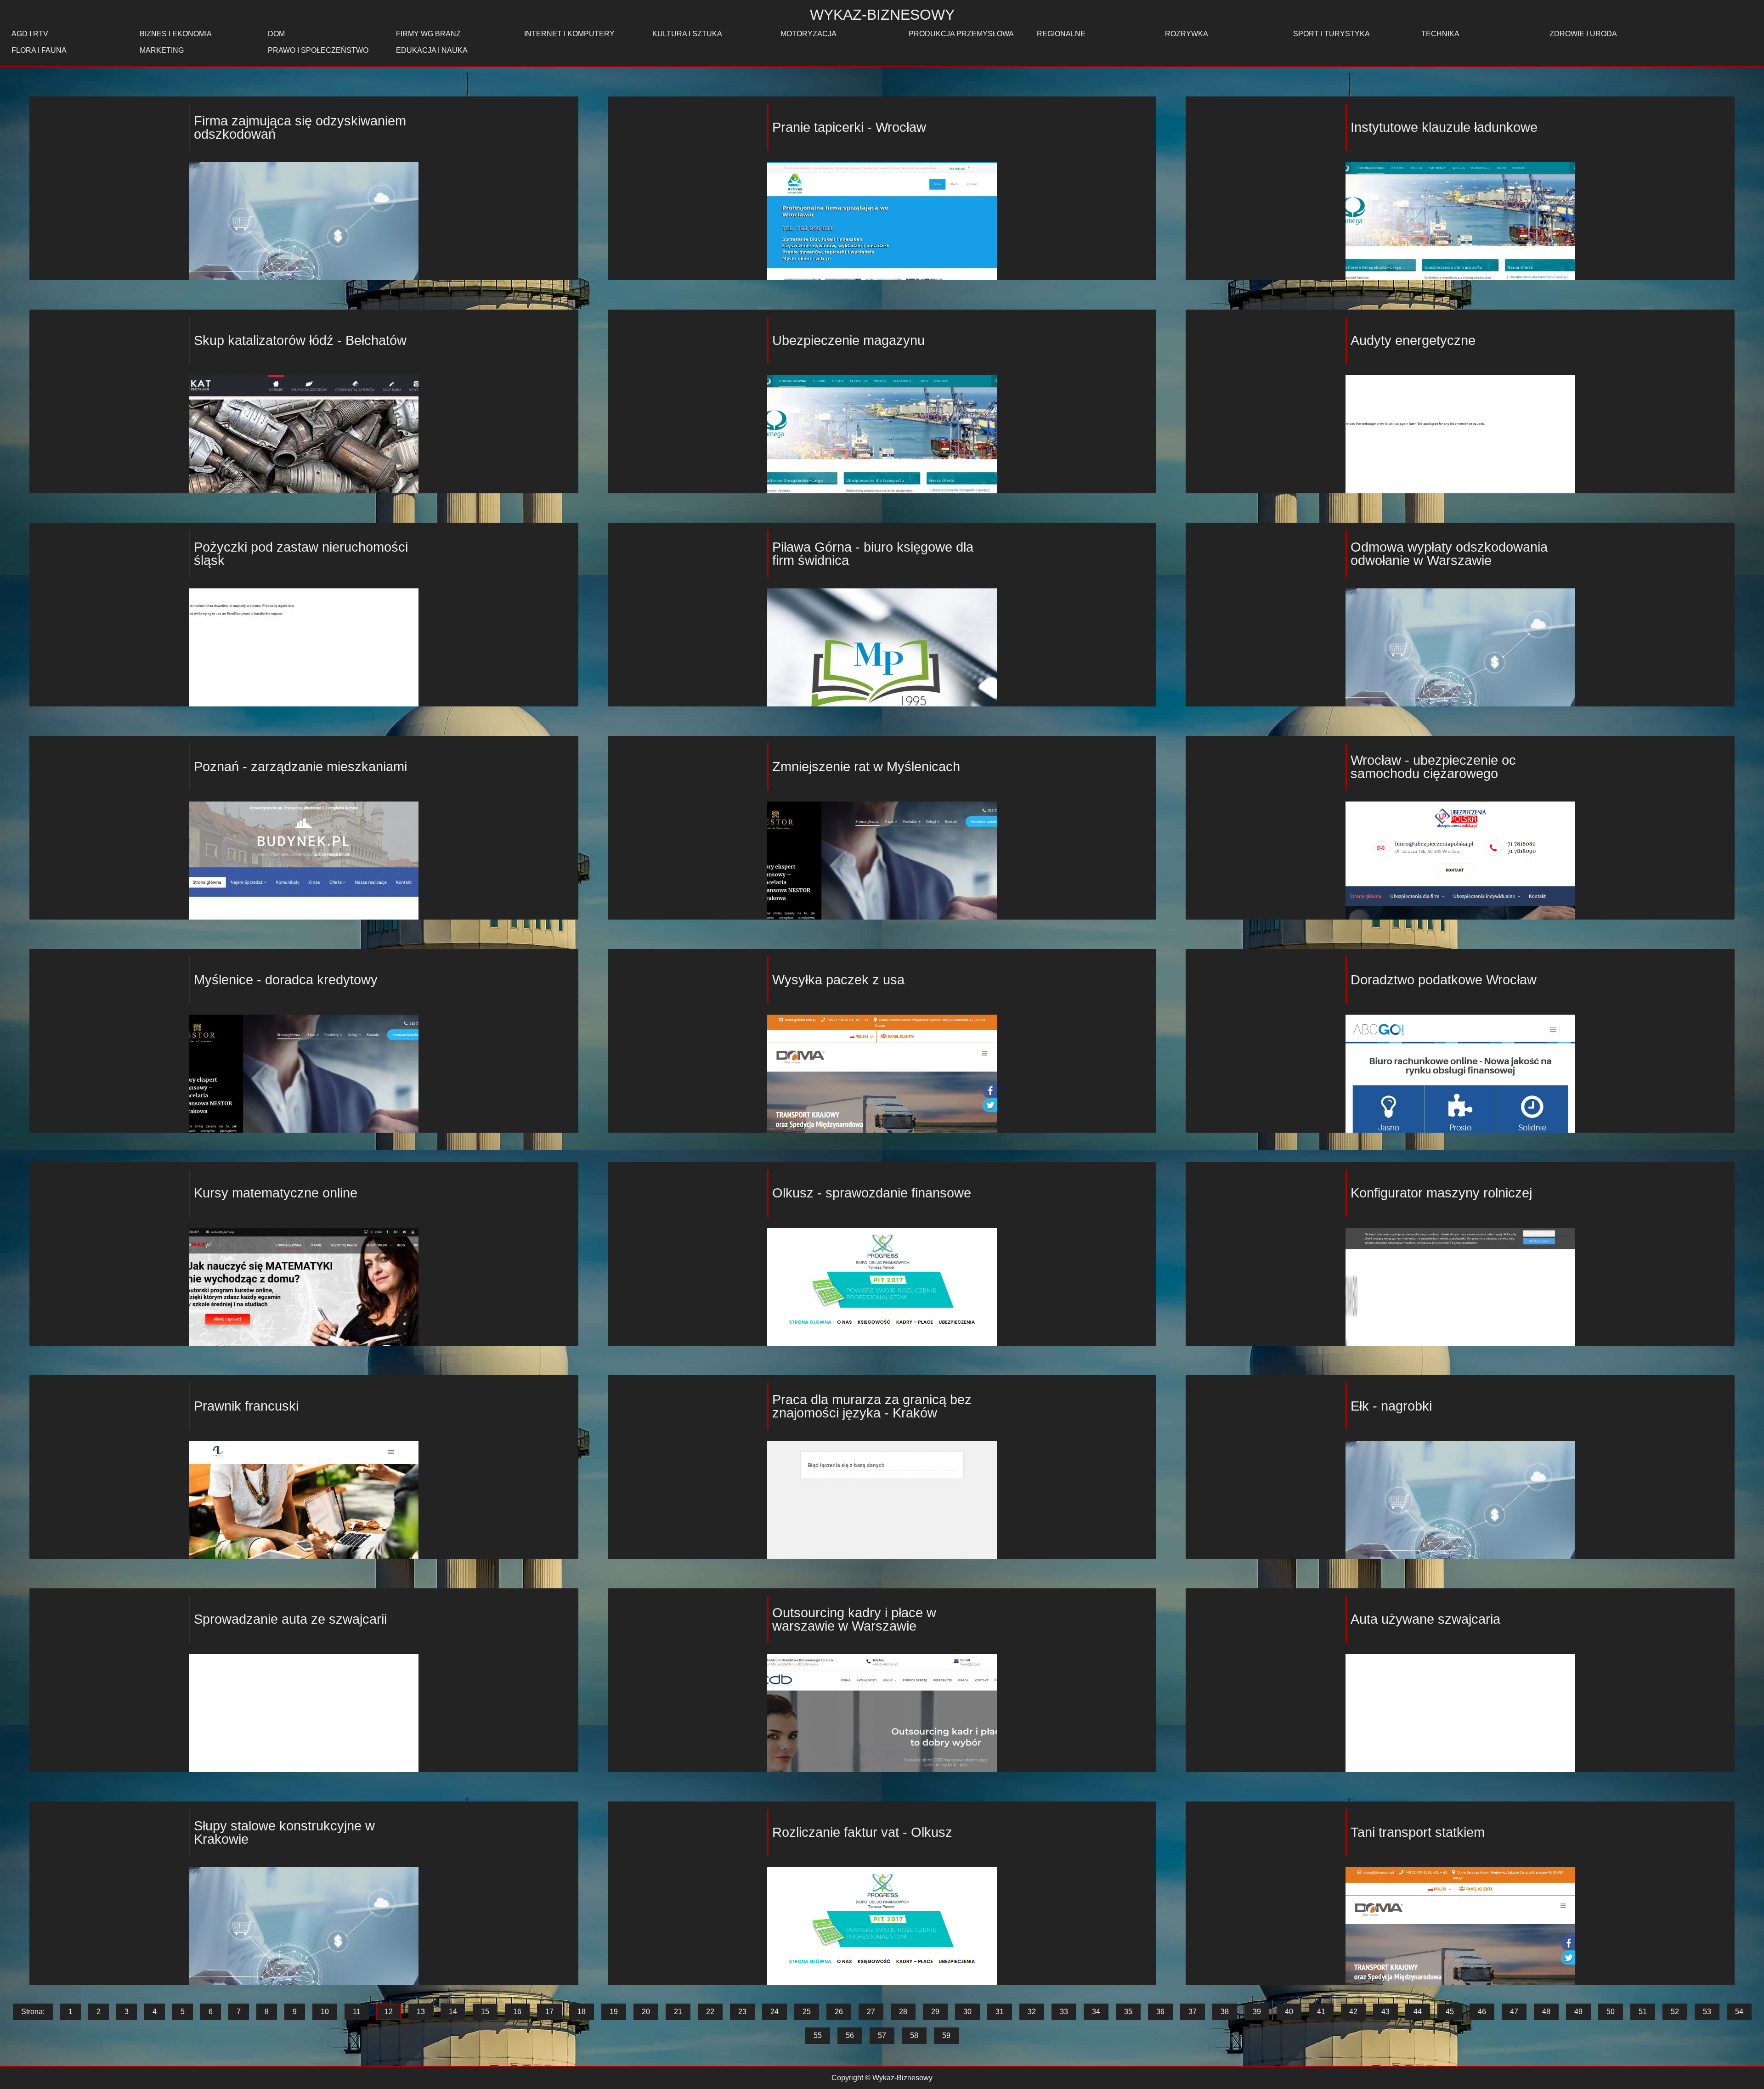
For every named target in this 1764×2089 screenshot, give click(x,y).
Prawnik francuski (246, 1406)
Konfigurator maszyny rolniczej (1441, 1193)
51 (1643, 2012)
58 (914, 2035)
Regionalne (1061, 34)
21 (678, 2012)
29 (935, 2012)
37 (1193, 2012)
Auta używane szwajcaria (1425, 1619)
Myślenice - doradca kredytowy (286, 980)
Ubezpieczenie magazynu (848, 340)
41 (1321, 2012)
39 (1257, 2012)
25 (807, 2012)
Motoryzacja (808, 34)
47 (1514, 2012)
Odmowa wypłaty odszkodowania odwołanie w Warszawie (1449, 554)
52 (1675, 2012)
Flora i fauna (39, 50)
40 (1289, 2012)
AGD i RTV (30, 34)
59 (946, 2035)
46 (1482, 2012)
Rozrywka (1187, 34)
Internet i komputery (569, 34)
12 (389, 2012)
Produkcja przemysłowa (961, 34)
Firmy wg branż (428, 34)
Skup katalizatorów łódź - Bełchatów (300, 340)
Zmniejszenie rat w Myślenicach (866, 767)
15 (485, 2012)
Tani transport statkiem (1418, 1832)
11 (357, 2012)
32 (1032, 2012)
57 (882, 2035)
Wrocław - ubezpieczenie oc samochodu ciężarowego (1433, 767)
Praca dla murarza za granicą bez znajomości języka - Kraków (872, 1406)
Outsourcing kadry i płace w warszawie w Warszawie (854, 1619)
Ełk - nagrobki (1391, 1406)
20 (646, 2012)
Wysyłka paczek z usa (838, 980)
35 (1128, 2012)
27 (871, 2012)
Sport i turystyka (1331, 34)
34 (1096, 2012)
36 (1160, 2012)
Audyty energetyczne (1413, 340)
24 (775, 2012)
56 (850, 2035)
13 (421, 2012)
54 (1739, 2012)
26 (839, 2012)
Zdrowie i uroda (1583, 34)
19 (614, 2012)
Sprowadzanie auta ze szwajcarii (290, 1619)
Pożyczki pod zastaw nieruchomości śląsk (301, 554)
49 (1578, 2012)
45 (1450, 2012)
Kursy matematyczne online (276, 1193)
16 (517, 2012)
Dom (276, 34)
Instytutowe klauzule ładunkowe (1444, 127)
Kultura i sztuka (687, 34)
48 (1546, 2012)
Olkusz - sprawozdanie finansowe (872, 1193)
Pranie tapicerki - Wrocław (849, 127)
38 (1225, 2012)
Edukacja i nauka (432, 50)
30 (967, 2012)
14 (453, 2012)
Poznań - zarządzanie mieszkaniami (300, 767)
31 (1000, 2012)
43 (1385, 2012)
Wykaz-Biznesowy (882, 15)
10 (325, 2012)
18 (582, 2012)
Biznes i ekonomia (176, 34)
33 (1064, 2012)
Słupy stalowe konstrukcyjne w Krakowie (284, 1832)
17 (549, 2012)
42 (1353, 2012)
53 (1707, 2012)
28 (903, 2012)
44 (1418, 2012)
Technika (1440, 34)
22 (710, 2012)
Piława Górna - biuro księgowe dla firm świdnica (873, 554)
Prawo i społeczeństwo (318, 50)
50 (1611, 2012)
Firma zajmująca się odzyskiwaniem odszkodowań (300, 127)
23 (742, 2012)
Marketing (162, 50)
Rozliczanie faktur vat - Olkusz (862, 1832)
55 (818, 2035)
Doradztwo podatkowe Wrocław (1444, 980)
